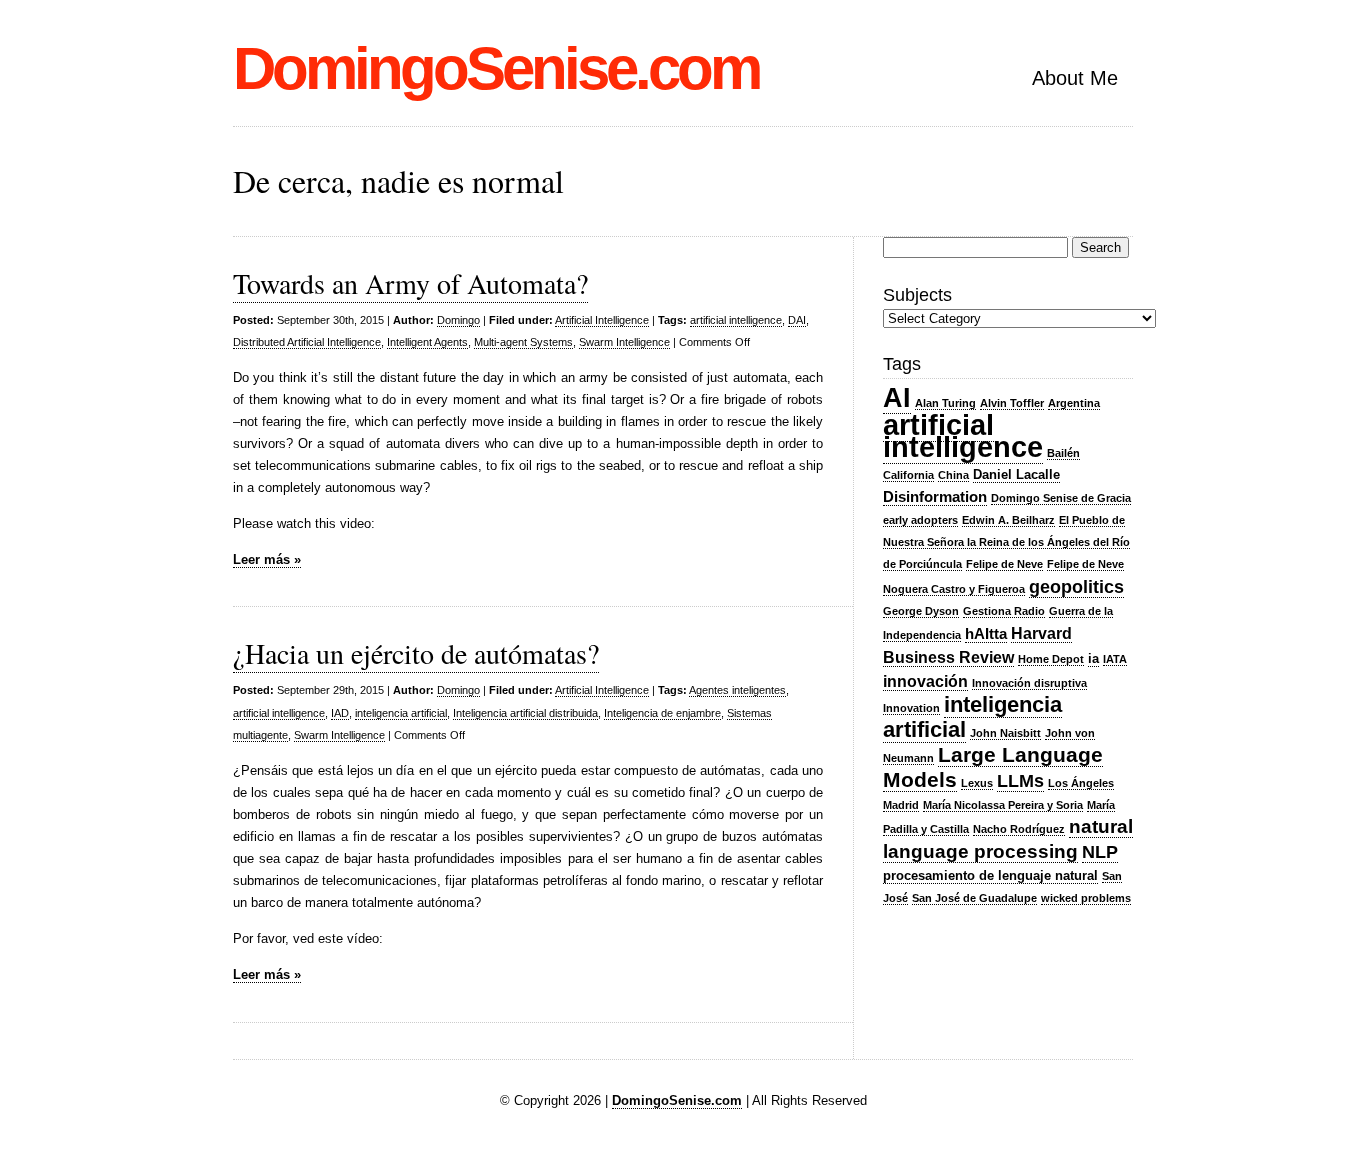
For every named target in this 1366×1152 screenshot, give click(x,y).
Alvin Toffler (1012, 403)
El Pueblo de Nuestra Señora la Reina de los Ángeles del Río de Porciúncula (1006, 542)
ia (1093, 658)
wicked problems (1086, 898)
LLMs (1020, 781)
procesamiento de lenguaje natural (990, 875)
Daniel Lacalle (1016, 474)
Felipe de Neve (1004, 564)
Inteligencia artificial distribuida (525, 713)
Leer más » (267, 559)
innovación (925, 681)
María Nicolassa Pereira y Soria (1003, 805)
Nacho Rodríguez (1019, 829)
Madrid (901, 805)
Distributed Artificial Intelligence (307, 342)
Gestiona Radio (1004, 611)
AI (897, 397)
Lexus (977, 783)
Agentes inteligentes (737, 690)
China (953, 475)
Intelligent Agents (427, 342)
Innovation (911, 708)
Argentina (1074, 403)
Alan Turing (945, 403)
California (908, 475)
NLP (1100, 852)
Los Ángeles (1081, 783)
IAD (340, 713)
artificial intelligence (736, 320)
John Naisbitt (1005, 733)
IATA (1115, 659)
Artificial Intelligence (602, 320)
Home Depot (1051, 659)
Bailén (1063, 453)
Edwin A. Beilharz (1008, 520)
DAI (797, 320)
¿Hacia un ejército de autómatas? (416, 653)
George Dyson (921, 611)
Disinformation (935, 497)
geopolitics (1076, 587)
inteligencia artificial (401, 713)
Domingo (458, 320)
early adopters (920, 520)
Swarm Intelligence (624, 342)
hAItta (986, 634)
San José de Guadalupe (974, 898)
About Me (1075, 78)
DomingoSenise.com (496, 68)
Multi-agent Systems (523, 342)
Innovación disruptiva (1029, 683)
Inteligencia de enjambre (662, 713)
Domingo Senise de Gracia (1061, 498)
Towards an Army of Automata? (410, 283)
